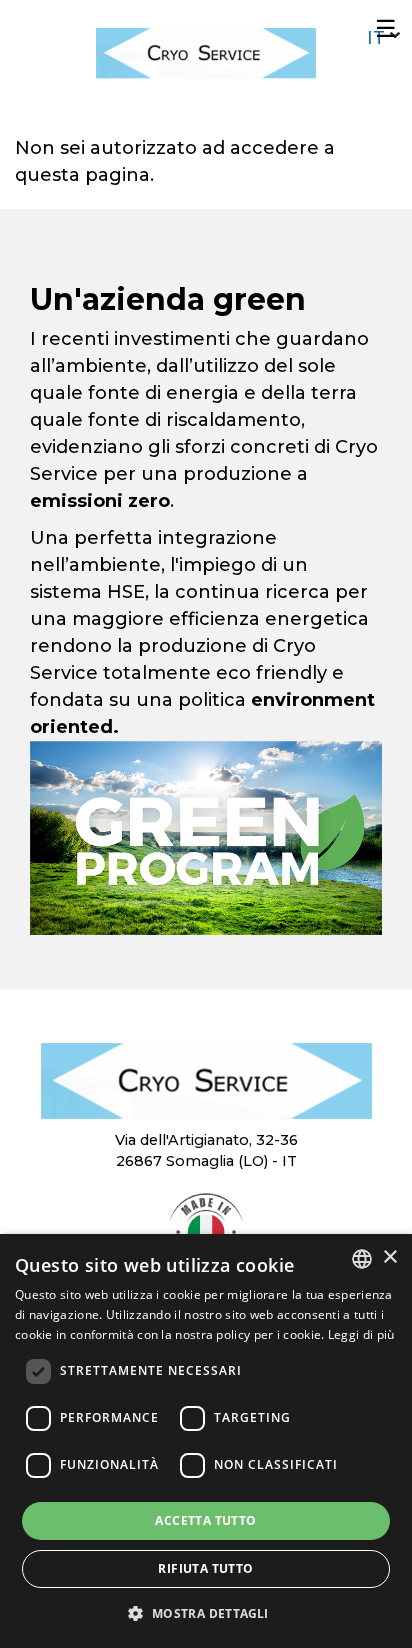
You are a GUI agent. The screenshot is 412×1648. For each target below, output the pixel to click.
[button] (205, 1613)
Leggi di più (361, 1334)
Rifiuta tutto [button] (205, 1568)
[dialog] (206, 1441)
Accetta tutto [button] (205, 1520)
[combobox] (362, 1259)
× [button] (389, 1257)
